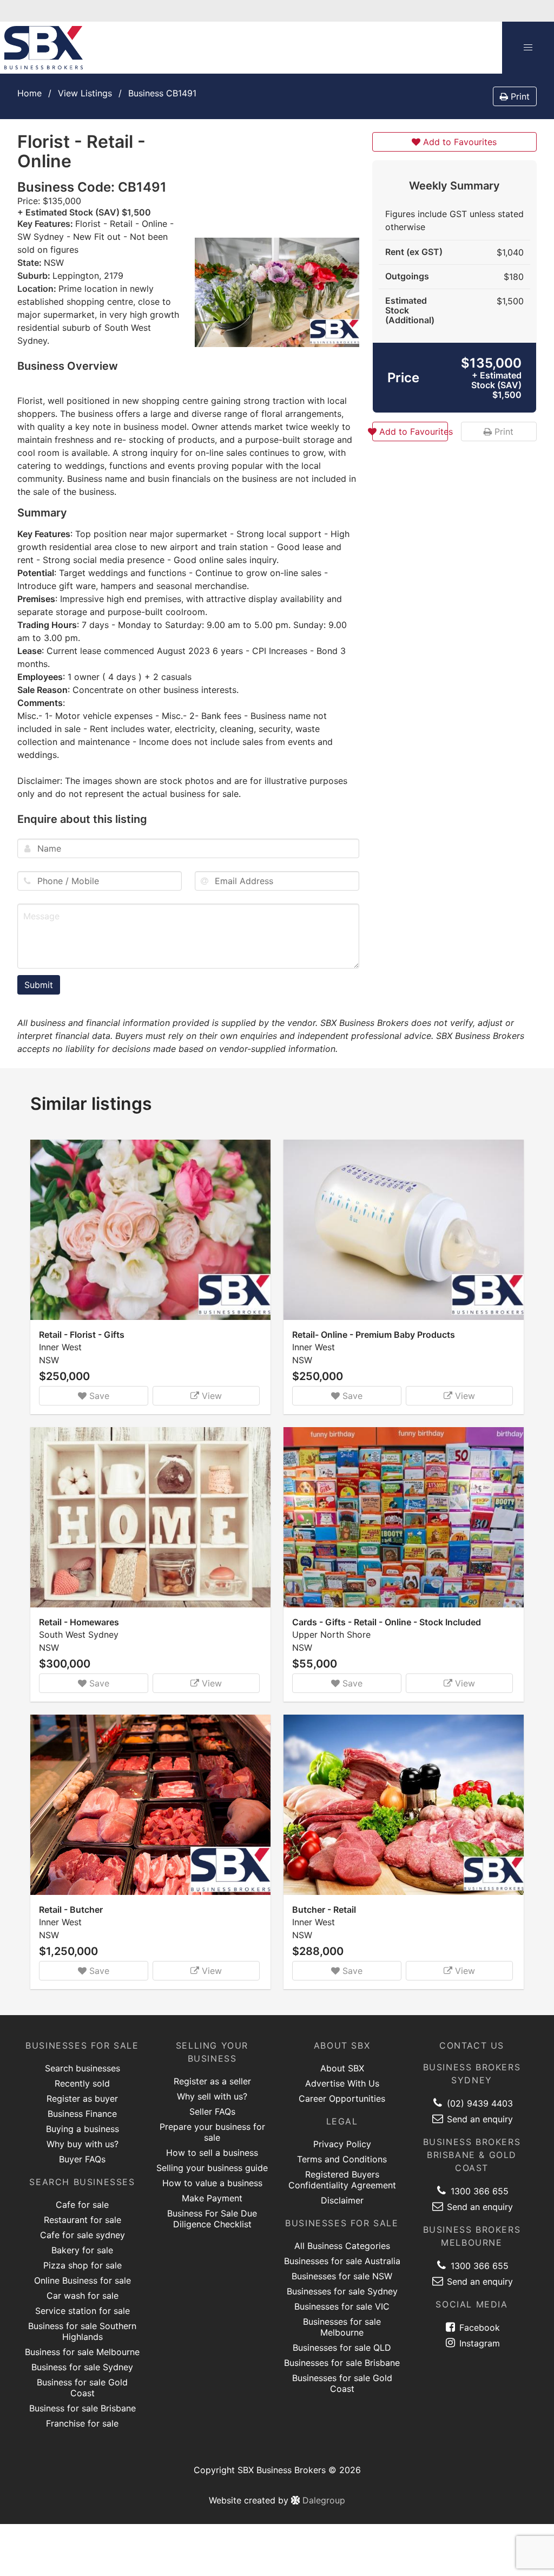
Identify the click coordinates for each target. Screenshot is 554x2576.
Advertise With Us (342, 2083)
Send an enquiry (479, 2119)
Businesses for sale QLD (342, 2348)
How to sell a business (212, 2153)
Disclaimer (342, 2200)
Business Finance (82, 2114)
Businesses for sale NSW (342, 2276)
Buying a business (83, 2129)
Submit (39, 985)
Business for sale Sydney (82, 2367)
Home (29, 93)
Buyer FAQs (82, 2159)
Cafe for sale (82, 2205)
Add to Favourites (459, 142)
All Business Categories (342, 2246)
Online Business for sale (83, 2280)
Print (519, 96)
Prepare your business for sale (212, 2132)
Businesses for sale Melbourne (342, 2327)
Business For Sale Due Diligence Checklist (212, 2219)
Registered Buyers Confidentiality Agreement (342, 2180)
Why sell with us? (212, 2096)
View (210, 1396)
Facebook (478, 2327)
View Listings (85, 93)
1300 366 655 (478, 2191)
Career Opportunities (342, 2098)
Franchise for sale (82, 2423)
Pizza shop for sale (83, 2265)
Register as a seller (212, 2081)
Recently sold (82, 2083)
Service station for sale (83, 2311)
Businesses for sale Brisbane (342, 2363)
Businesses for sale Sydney (342, 2291)
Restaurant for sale (83, 2220)
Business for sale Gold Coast (82, 2388)
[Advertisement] (454, 881)
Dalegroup (322, 2500)
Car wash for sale (83, 2296)
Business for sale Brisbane (83, 2408)
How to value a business (212, 2183)
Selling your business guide (212, 2168)
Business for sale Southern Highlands (82, 2331)
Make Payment (212, 2198)
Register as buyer (82, 2098)
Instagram (478, 2343)
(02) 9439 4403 (479, 2103)
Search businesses (83, 2068)
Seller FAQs (212, 2111)
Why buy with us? (83, 2144)
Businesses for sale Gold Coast (342, 2383)
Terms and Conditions (342, 2159)
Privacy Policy (342, 2144)
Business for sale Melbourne (82, 2352)
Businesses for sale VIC (342, 2306)
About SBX (342, 2068)
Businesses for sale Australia (342, 2261)
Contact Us (472, 2045)
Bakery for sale (82, 2250)
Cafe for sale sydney (83, 2235)
